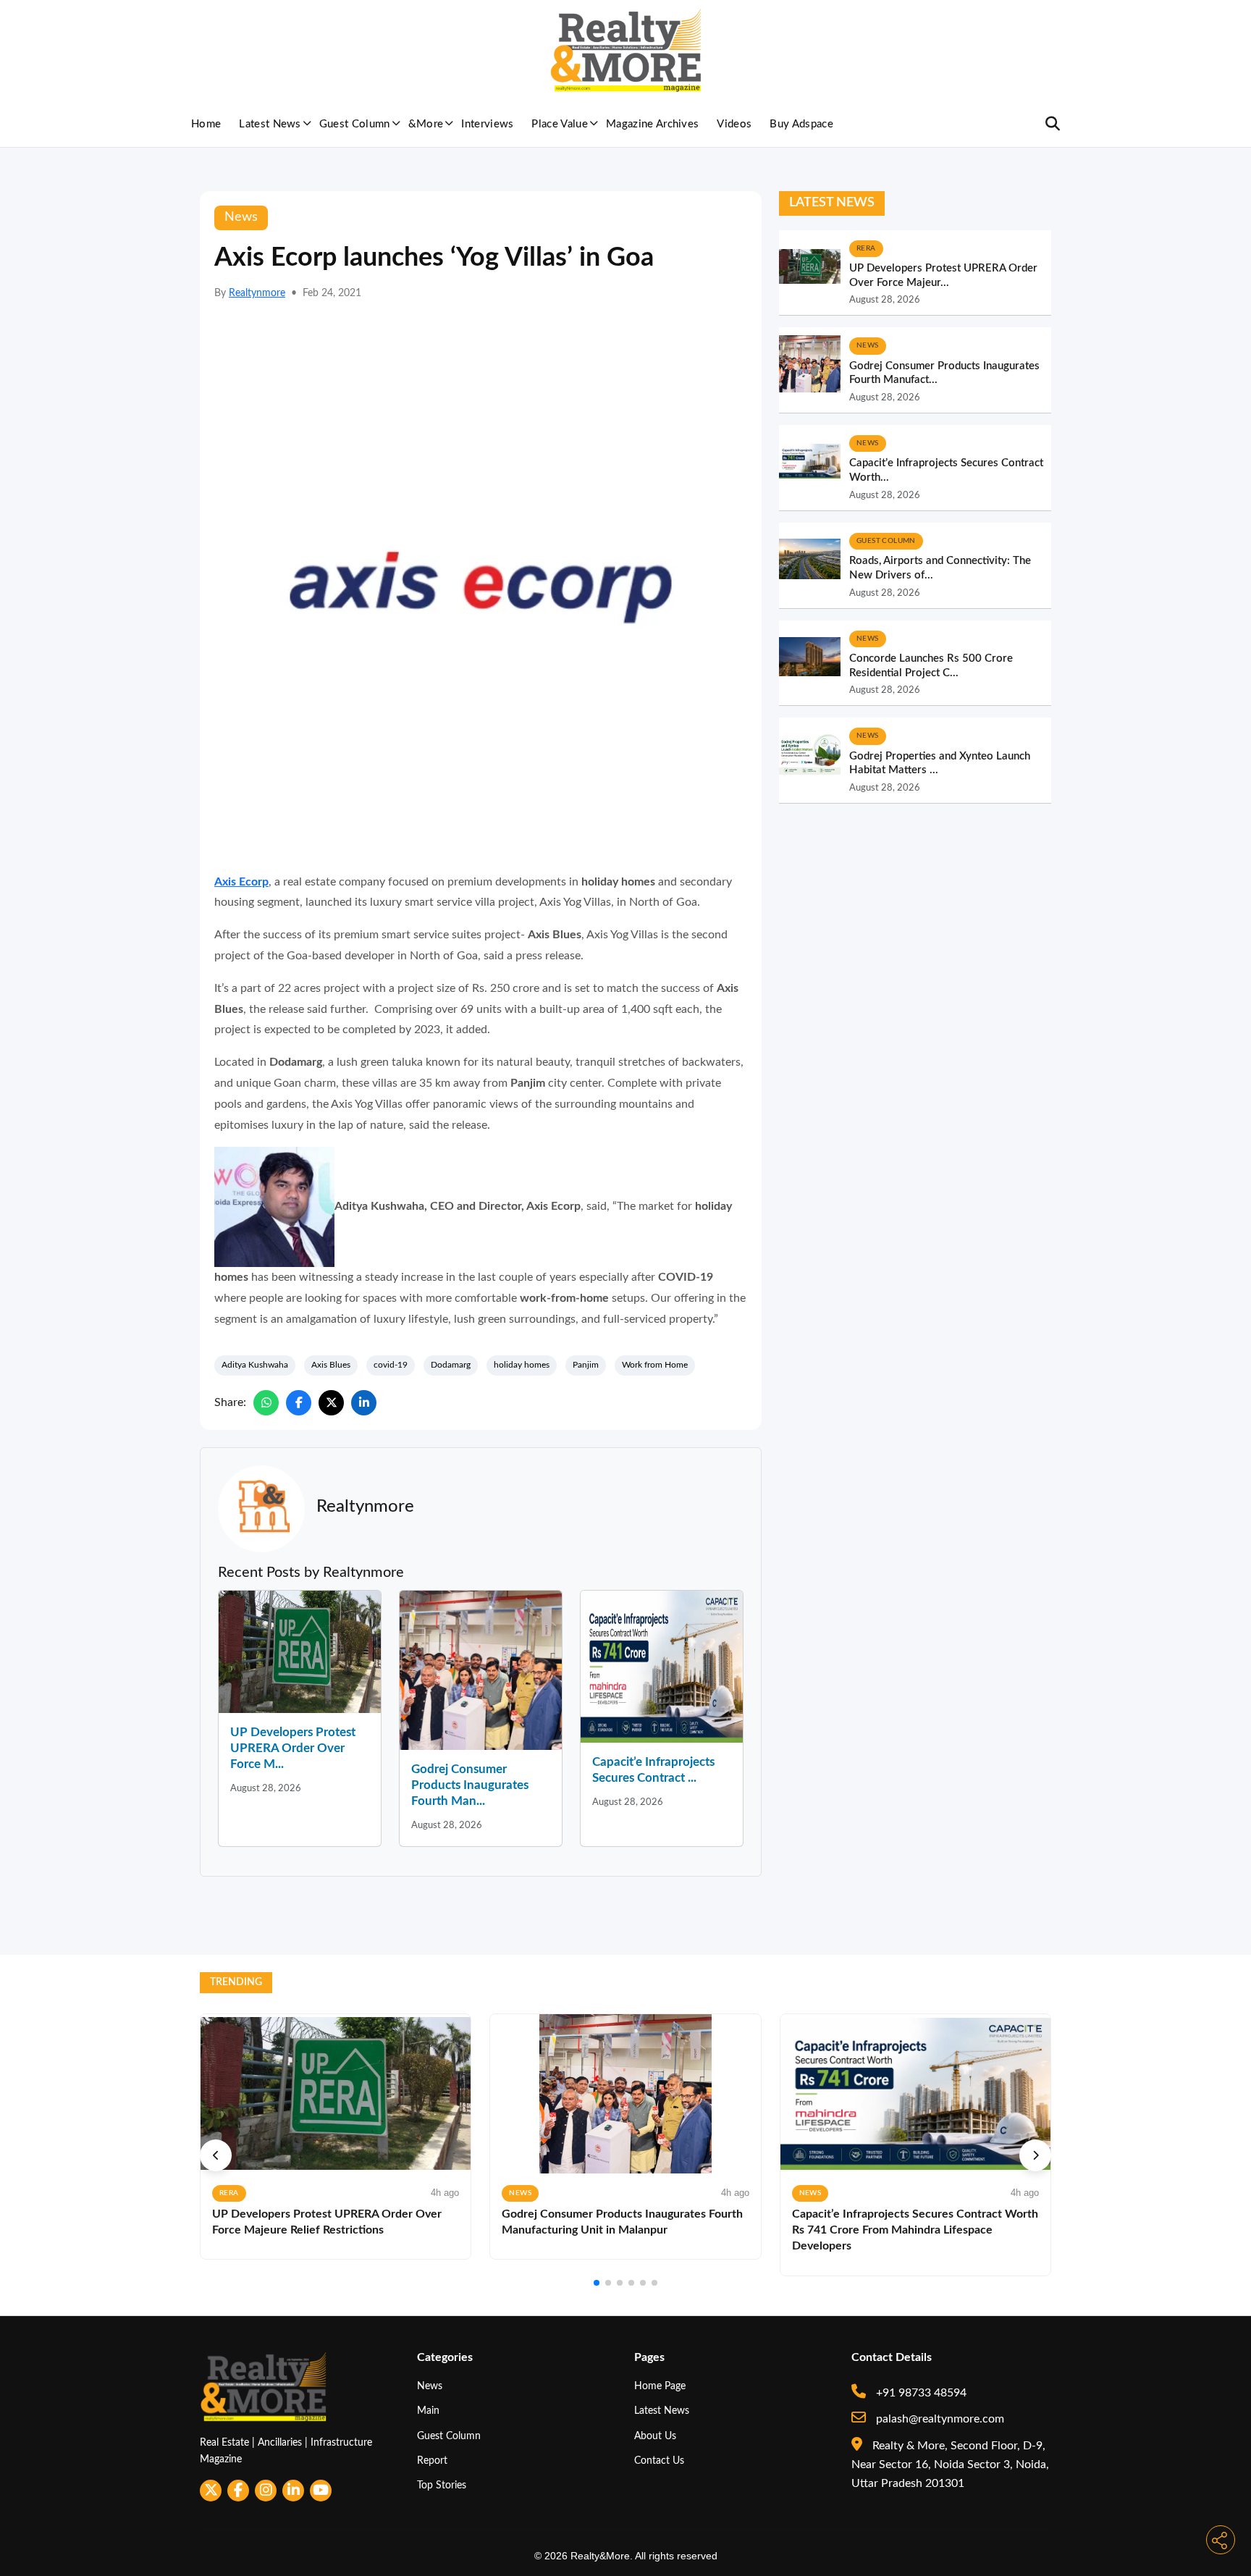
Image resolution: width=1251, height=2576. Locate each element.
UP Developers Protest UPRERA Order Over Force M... (293, 1748)
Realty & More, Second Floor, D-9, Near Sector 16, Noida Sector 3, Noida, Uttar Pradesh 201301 (950, 2465)
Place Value (560, 124)
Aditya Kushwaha (255, 1365)
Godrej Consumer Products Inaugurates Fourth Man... (470, 1785)
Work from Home (655, 1365)
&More (426, 124)
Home (206, 124)
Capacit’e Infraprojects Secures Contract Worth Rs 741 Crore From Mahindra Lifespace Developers (915, 2230)
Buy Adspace (801, 124)
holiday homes (522, 1365)
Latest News (270, 124)
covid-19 (391, 1365)
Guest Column (355, 124)
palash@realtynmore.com (939, 2419)
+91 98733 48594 (920, 2393)
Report (432, 2461)
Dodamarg (451, 1365)
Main (428, 2411)
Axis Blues (331, 1365)
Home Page (660, 2386)
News (430, 2386)
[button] (216, 2155)
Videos (734, 124)
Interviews (487, 124)
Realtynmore (257, 293)
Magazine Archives (652, 124)
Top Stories (442, 2485)
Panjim (586, 1365)
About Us (655, 2436)
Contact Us (659, 2461)
